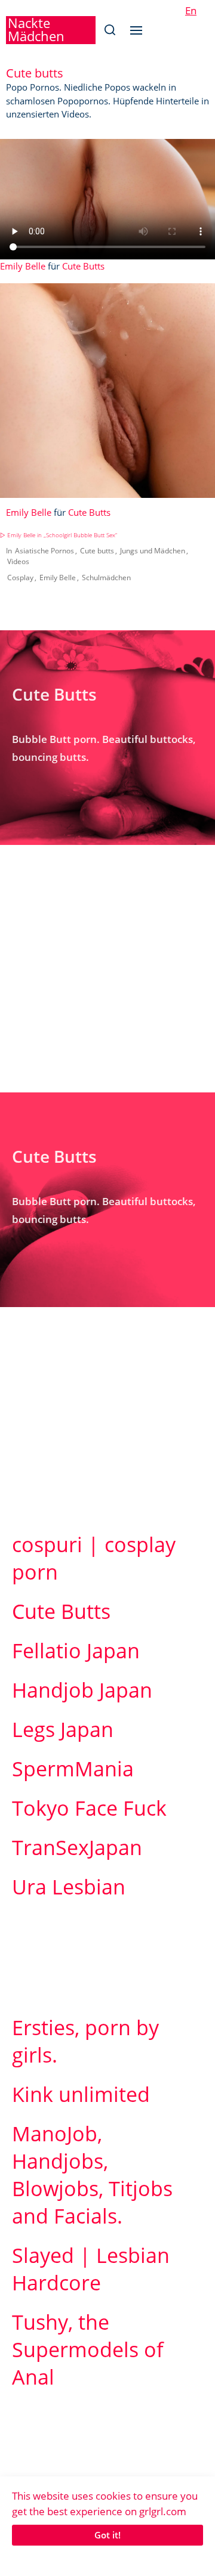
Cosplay (20, 578)
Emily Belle (23, 266)
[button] (110, 30)
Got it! (107, 2535)
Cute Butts (83, 266)
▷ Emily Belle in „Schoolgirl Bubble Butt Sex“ (59, 535)
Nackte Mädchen (36, 29)
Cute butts (97, 551)
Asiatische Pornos (44, 551)
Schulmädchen (106, 578)
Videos (18, 561)
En (191, 10)
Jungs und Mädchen (153, 551)
